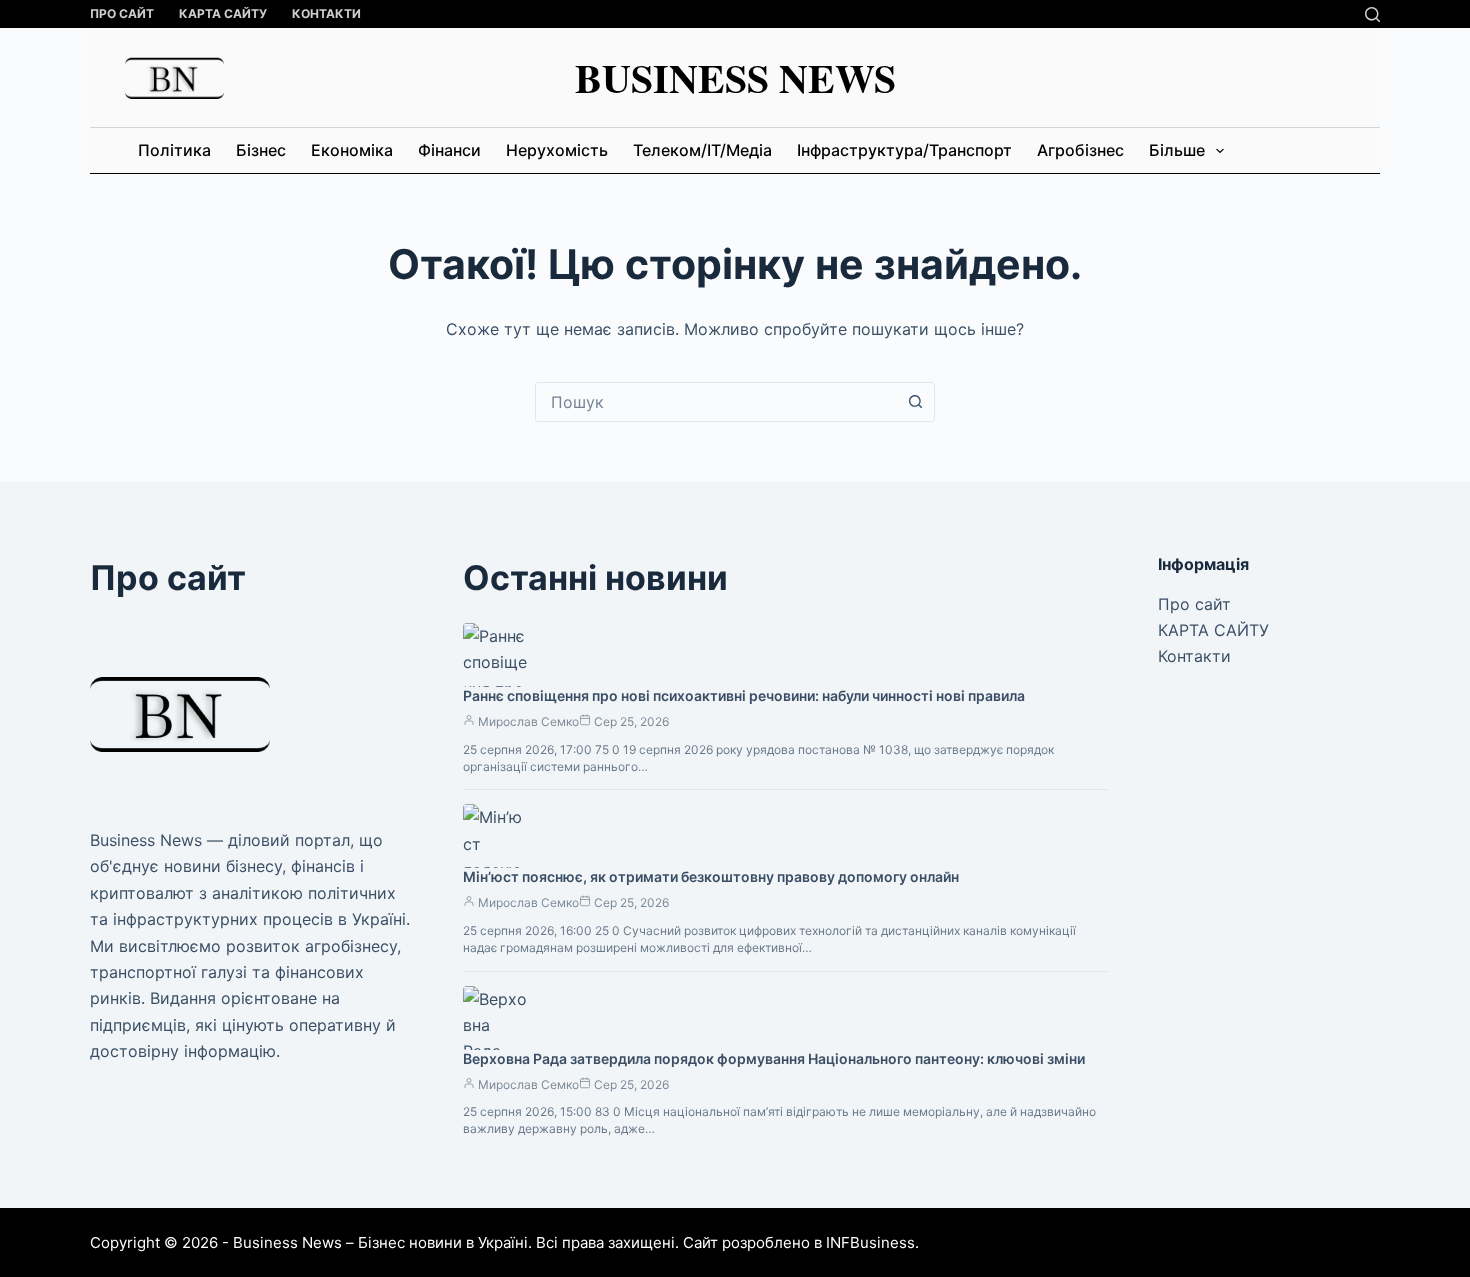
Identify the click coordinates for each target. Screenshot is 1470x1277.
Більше (1177, 150)
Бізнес (261, 150)
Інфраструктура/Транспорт (904, 150)
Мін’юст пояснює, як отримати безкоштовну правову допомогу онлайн (711, 876)
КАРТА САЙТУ (223, 13)
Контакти (326, 13)
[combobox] (716, 402)
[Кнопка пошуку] (915, 402)
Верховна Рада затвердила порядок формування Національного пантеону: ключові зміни (774, 1058)
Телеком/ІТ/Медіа (702, 150)
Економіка (352, 150)
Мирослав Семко (528, 721)
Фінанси (449, 150)
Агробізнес (1080, 150)
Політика (174, 150)
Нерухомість (557, 150)
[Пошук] (1372, 14)
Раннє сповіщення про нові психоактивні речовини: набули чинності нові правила (744, 695)
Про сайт (122, 13)
